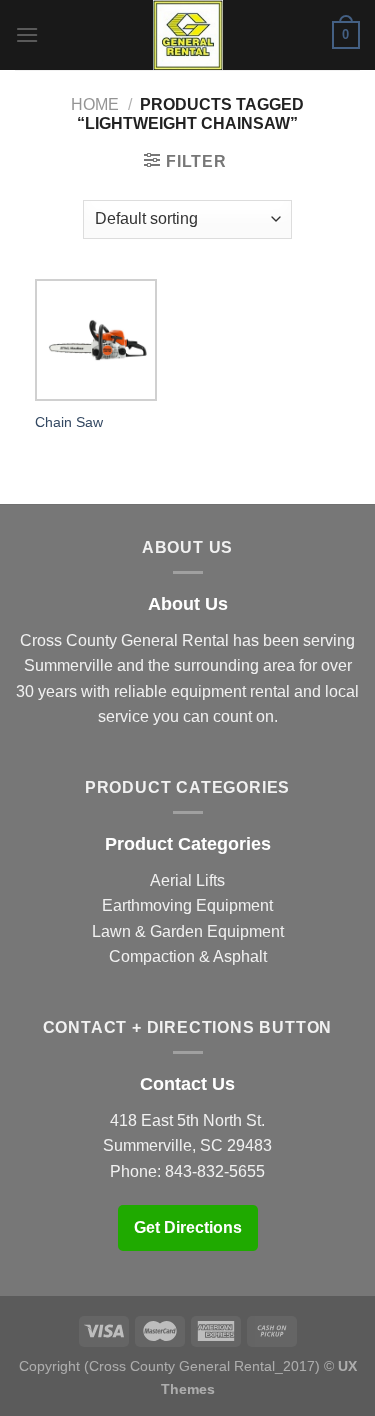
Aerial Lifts (187, 880)
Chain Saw (69, 422)
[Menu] (27, 34)
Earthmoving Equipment (187, 905)
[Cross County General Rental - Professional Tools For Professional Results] (188, 35)
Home (95, 104)
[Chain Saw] (96, 340)
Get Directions (188, 1227)
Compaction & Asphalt (188, 956)
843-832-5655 (215, 1171)
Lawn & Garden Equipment (188, 931)
